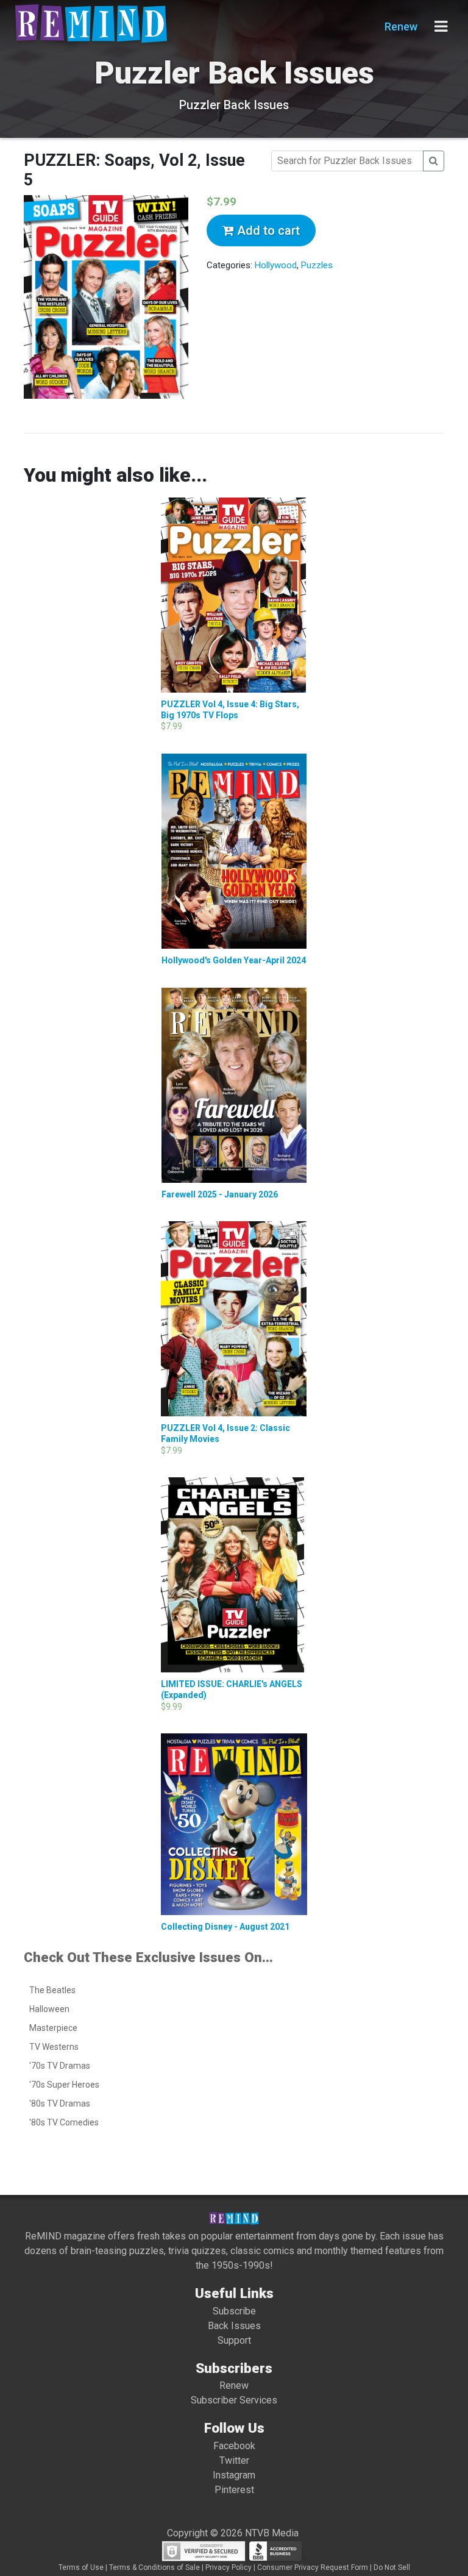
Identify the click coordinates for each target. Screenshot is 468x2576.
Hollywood (276, 265)
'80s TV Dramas (60, 2103)
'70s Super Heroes (64, 2085)
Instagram (234, 2475)
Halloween (49, 2009)
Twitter (234, 2460)
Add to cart (267, 230)
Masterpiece (53, 2028)
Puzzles (317, 265)
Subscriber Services (234, 2400)
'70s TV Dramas (60, 2066)
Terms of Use (81, 2567)
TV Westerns (54, 2047)
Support (234, 2340)
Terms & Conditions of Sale (154, 2567)
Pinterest (234, 2490)
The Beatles (52, 1990)
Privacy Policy (229, 2567)
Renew (401, 27)
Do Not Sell (392, 2567)
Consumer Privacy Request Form (313, 2567)
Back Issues (234, 2326)
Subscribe (234, 2311)
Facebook (234, 2446)
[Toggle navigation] (441, 27)
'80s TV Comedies (64, 2122)
